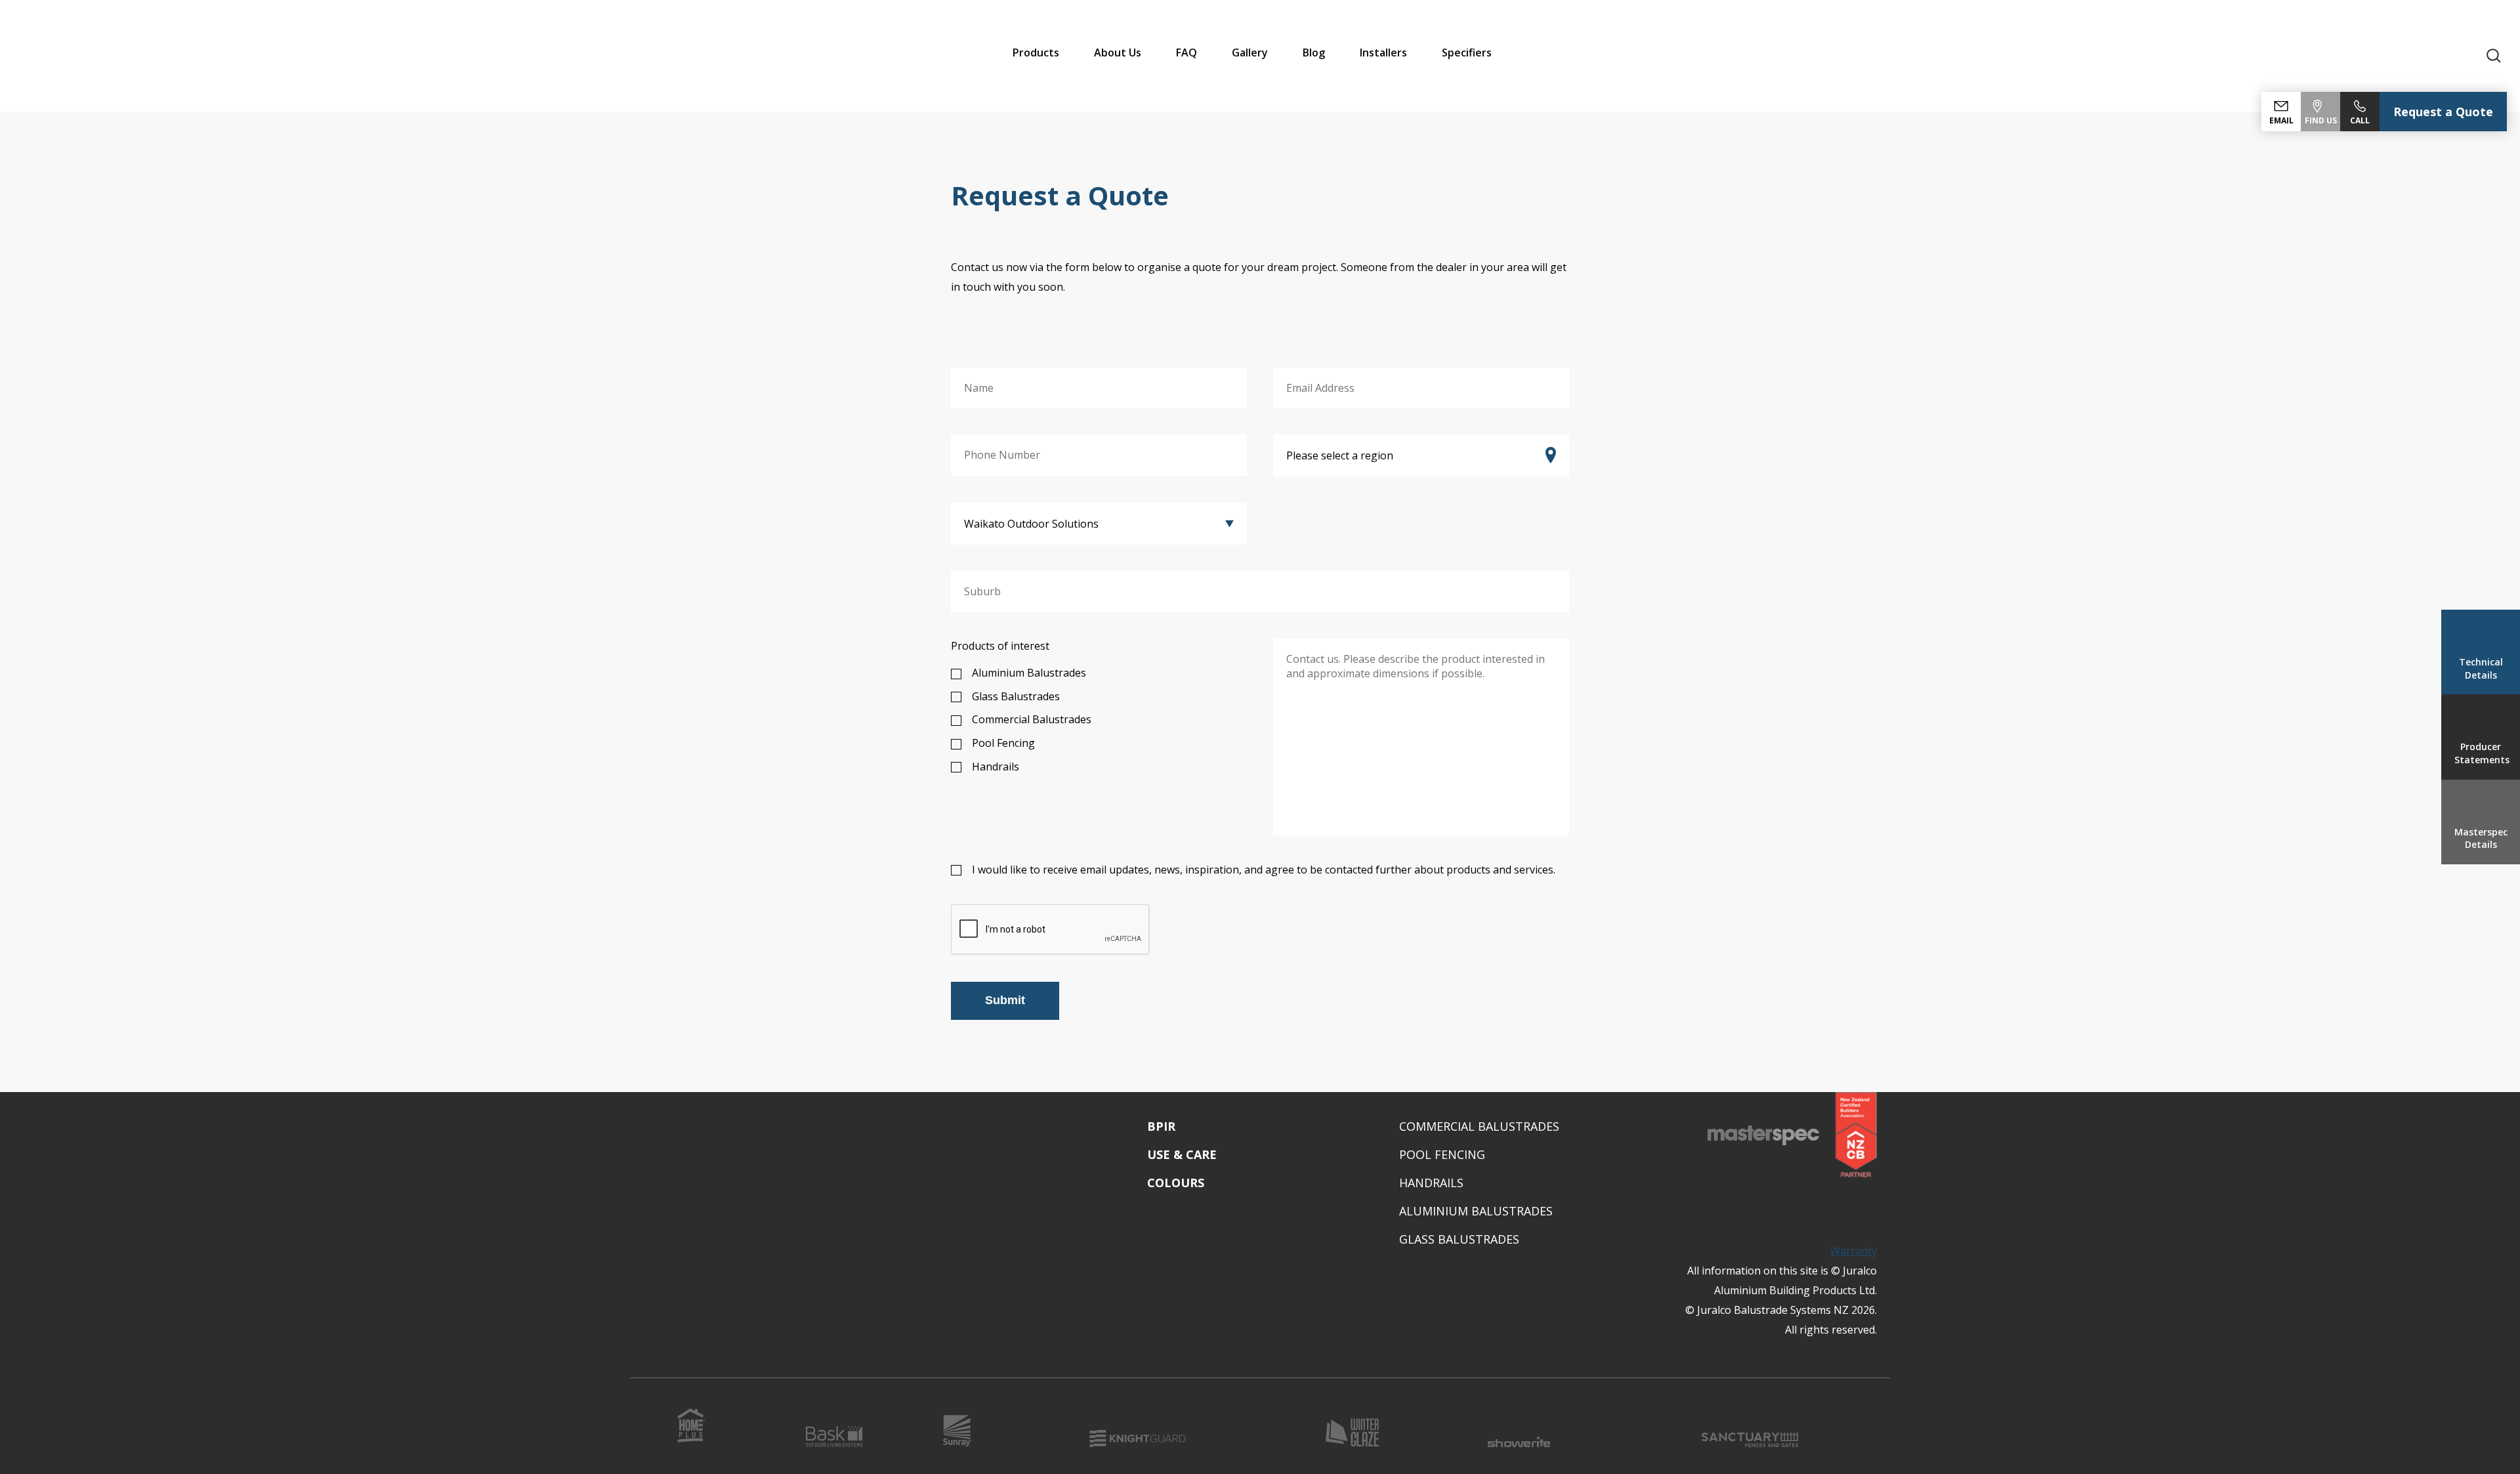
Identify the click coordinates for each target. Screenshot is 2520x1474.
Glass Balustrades (1016, 696)
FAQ (1186, 53)
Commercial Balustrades (1032, 719)
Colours (1176, 1183)
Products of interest (1000, 646)
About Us (1118, 53)
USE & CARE (1182, 1154)
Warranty (1854, 1251)
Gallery (1250, 53)
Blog (1314, 53)
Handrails (996, 767)
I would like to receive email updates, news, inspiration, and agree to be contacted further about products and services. (1264, 870)
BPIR (1161, 1126)
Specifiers (1467, 53)
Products (1036, 53)
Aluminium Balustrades (1029, 673)
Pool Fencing (1003, 743)
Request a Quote (2443, 112)
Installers (1383, 53)
